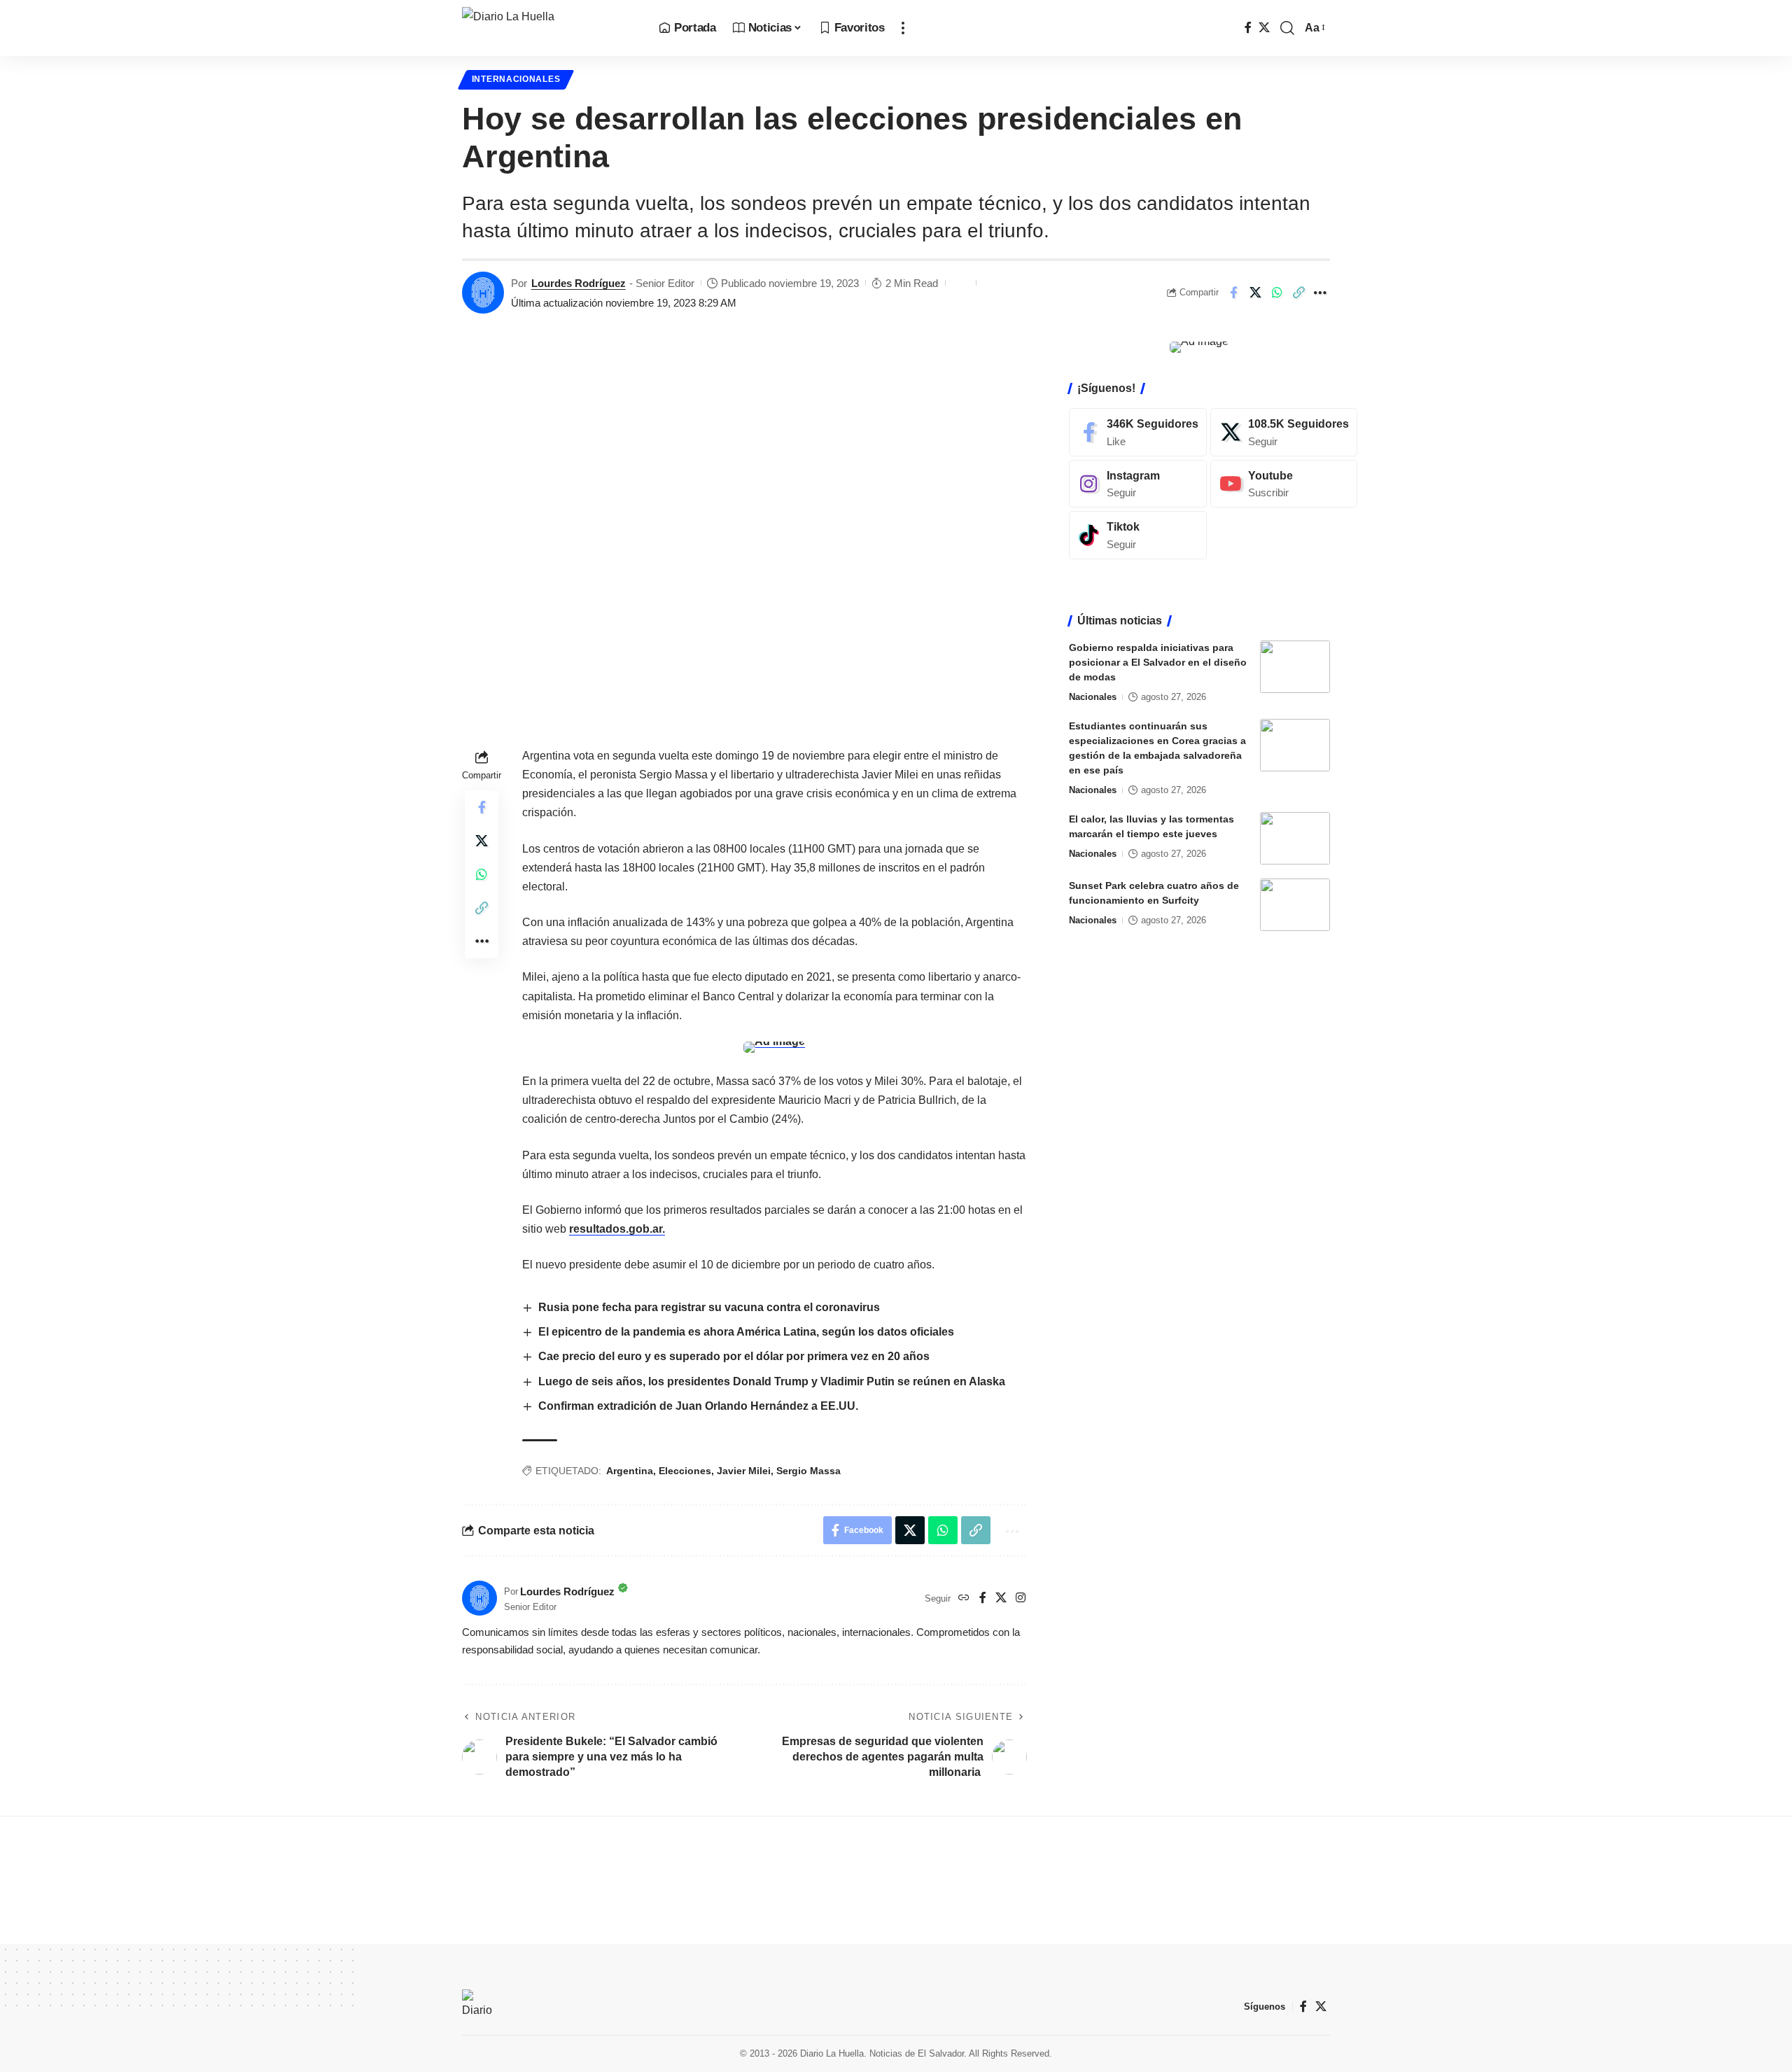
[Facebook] (1248, 28)
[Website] (964, 1598)
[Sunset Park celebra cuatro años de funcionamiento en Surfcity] (1295, 905)
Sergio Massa (808, 1471)
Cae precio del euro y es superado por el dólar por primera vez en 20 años (734, 1356)
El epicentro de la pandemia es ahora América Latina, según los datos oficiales (746, 1332)
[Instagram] (1021, 1598)
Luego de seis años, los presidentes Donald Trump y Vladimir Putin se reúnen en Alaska (772, 1381)
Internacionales (516, 79)
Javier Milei (744, 1471)
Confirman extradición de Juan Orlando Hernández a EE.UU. (698, 1406)
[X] (1264, 28)
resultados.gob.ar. (617, 1229)
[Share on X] (1255, 293)
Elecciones (685, 1471)
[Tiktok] (1138, 535)
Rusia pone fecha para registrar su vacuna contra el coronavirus (709, 1307)
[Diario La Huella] (549, 28)
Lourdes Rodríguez (579, 283)
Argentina (630, 1471)
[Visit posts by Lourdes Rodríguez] (483, 293)
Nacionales (1093, 697)
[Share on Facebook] (1233, 293)
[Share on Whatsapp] (1277, 293)
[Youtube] (1284, 483)
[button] (903, 28)
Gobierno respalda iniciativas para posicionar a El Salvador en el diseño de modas (1158, 662)
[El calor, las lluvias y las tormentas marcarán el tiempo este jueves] (1295, 838)
